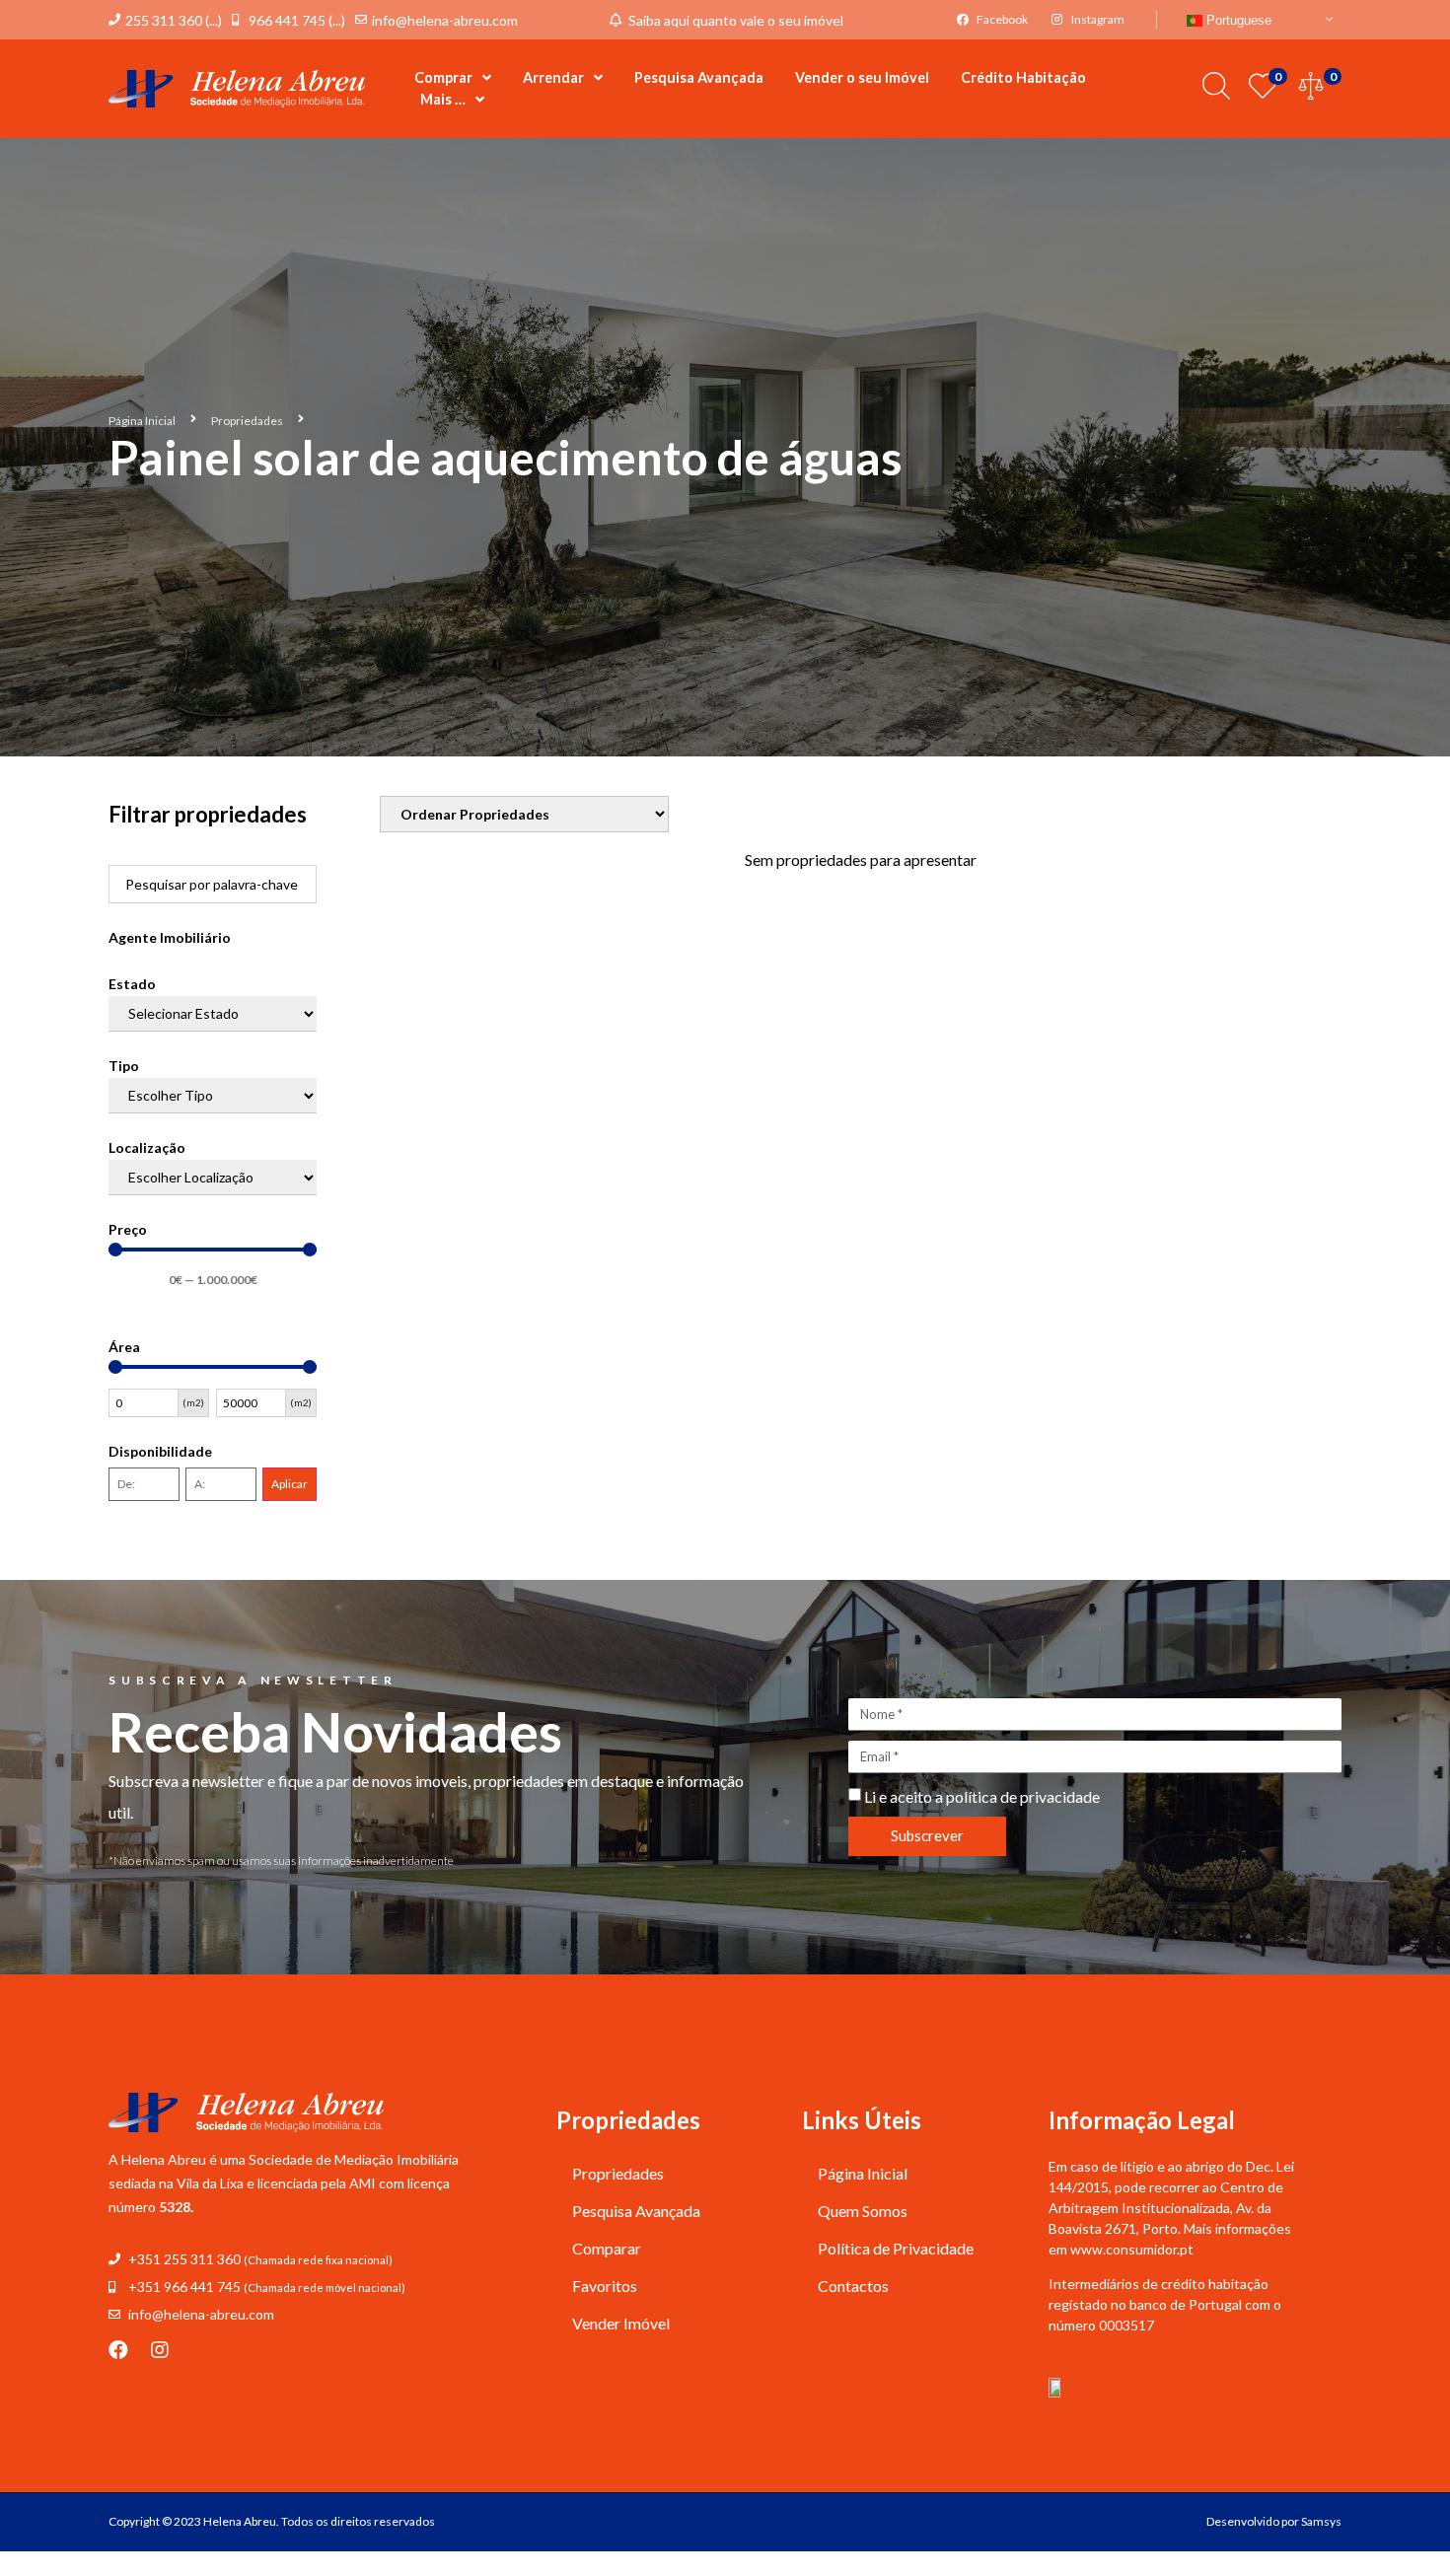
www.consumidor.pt (1132, 2249)
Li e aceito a (982, 1796)
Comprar (443, 77)
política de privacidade (1023, 1796)
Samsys (1321, 2521)
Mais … (443, 99)
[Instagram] (160, 2350)
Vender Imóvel (621, 2323)
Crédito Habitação (1023, 77)
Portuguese (1237, 20)
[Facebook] (118, 2350)
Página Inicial (142, 421)
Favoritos (605, 2286)
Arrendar (553, 77)
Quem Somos (863, 2211)
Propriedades (247, 421)
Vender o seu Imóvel (862, 77)
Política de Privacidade (896, 2248)
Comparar (607, 2248)
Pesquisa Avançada (699, 77)
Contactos (853, 2286)
